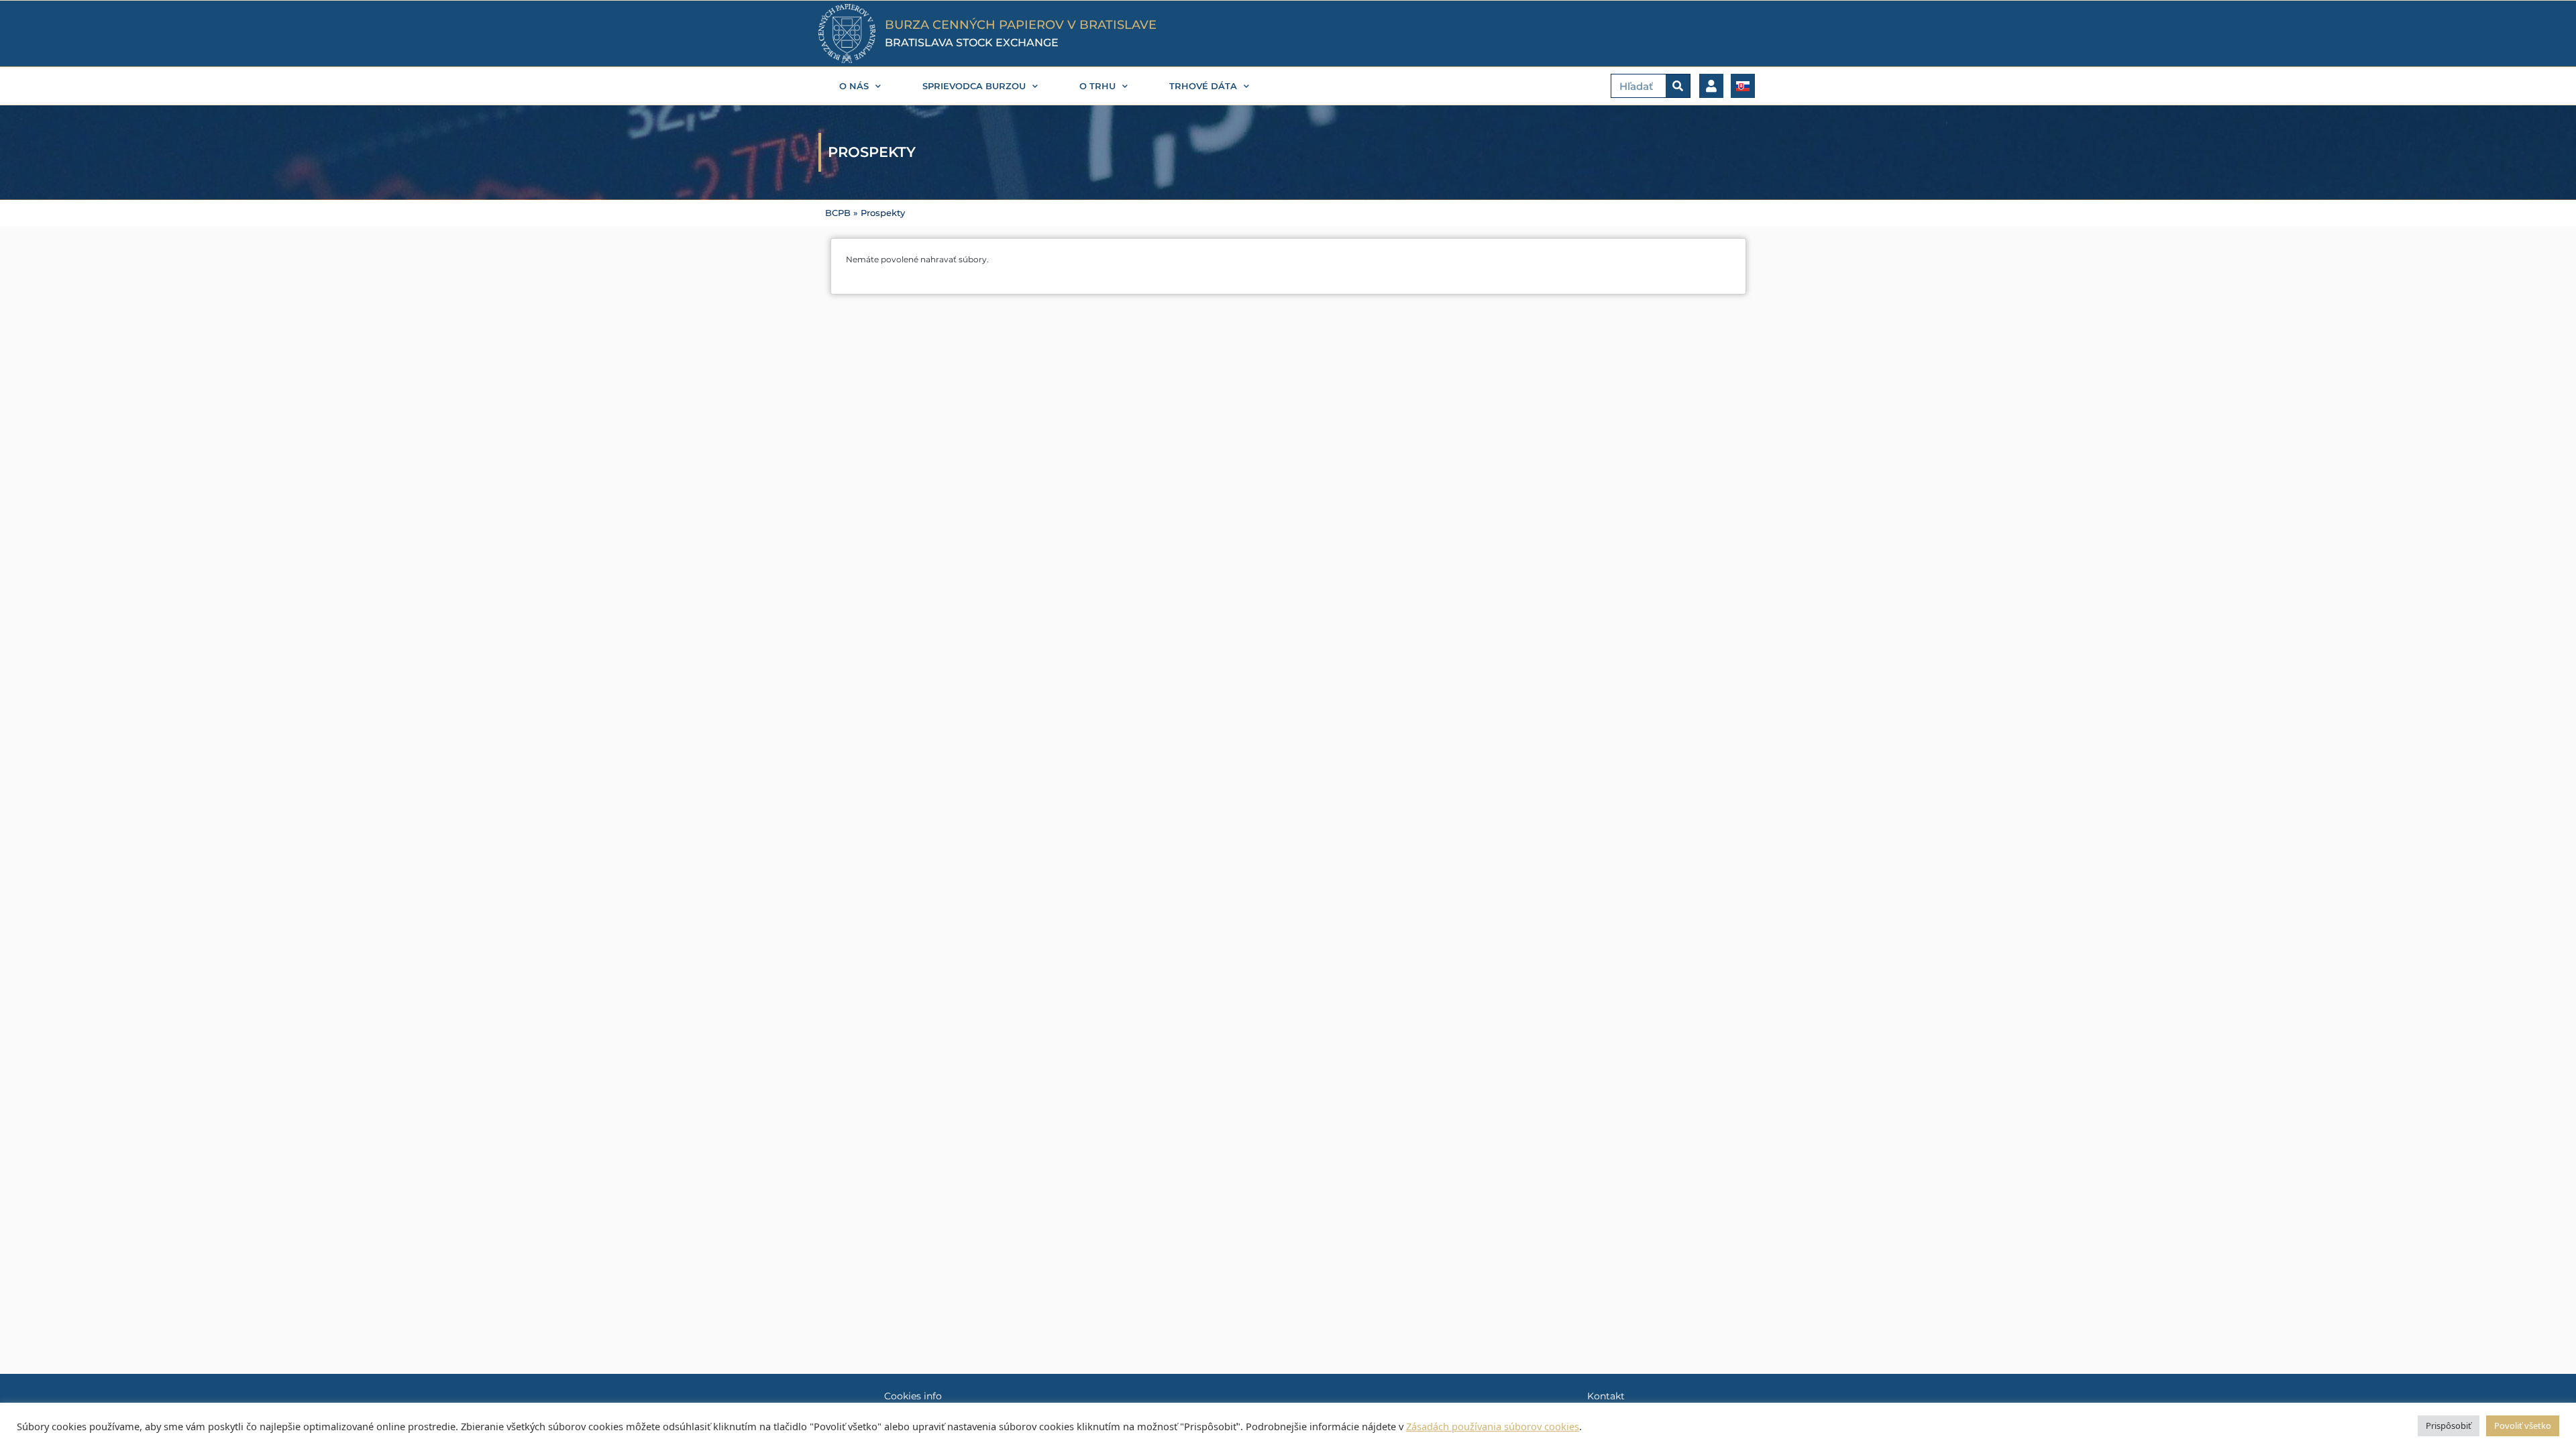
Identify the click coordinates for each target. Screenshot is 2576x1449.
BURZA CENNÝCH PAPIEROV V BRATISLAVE (1021, 25)
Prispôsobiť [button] (2449, 1426)
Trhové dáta (1203, 86)
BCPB (838, 213)
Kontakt (1606, 1396)
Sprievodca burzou (974, 86)
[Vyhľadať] (1678, 86)
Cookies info (913, 1396)
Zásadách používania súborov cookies (1493, 1426)
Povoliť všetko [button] (2523, 1426)
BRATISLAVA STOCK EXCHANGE (972, 43)
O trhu (1097, 86)
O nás (854, 86)
